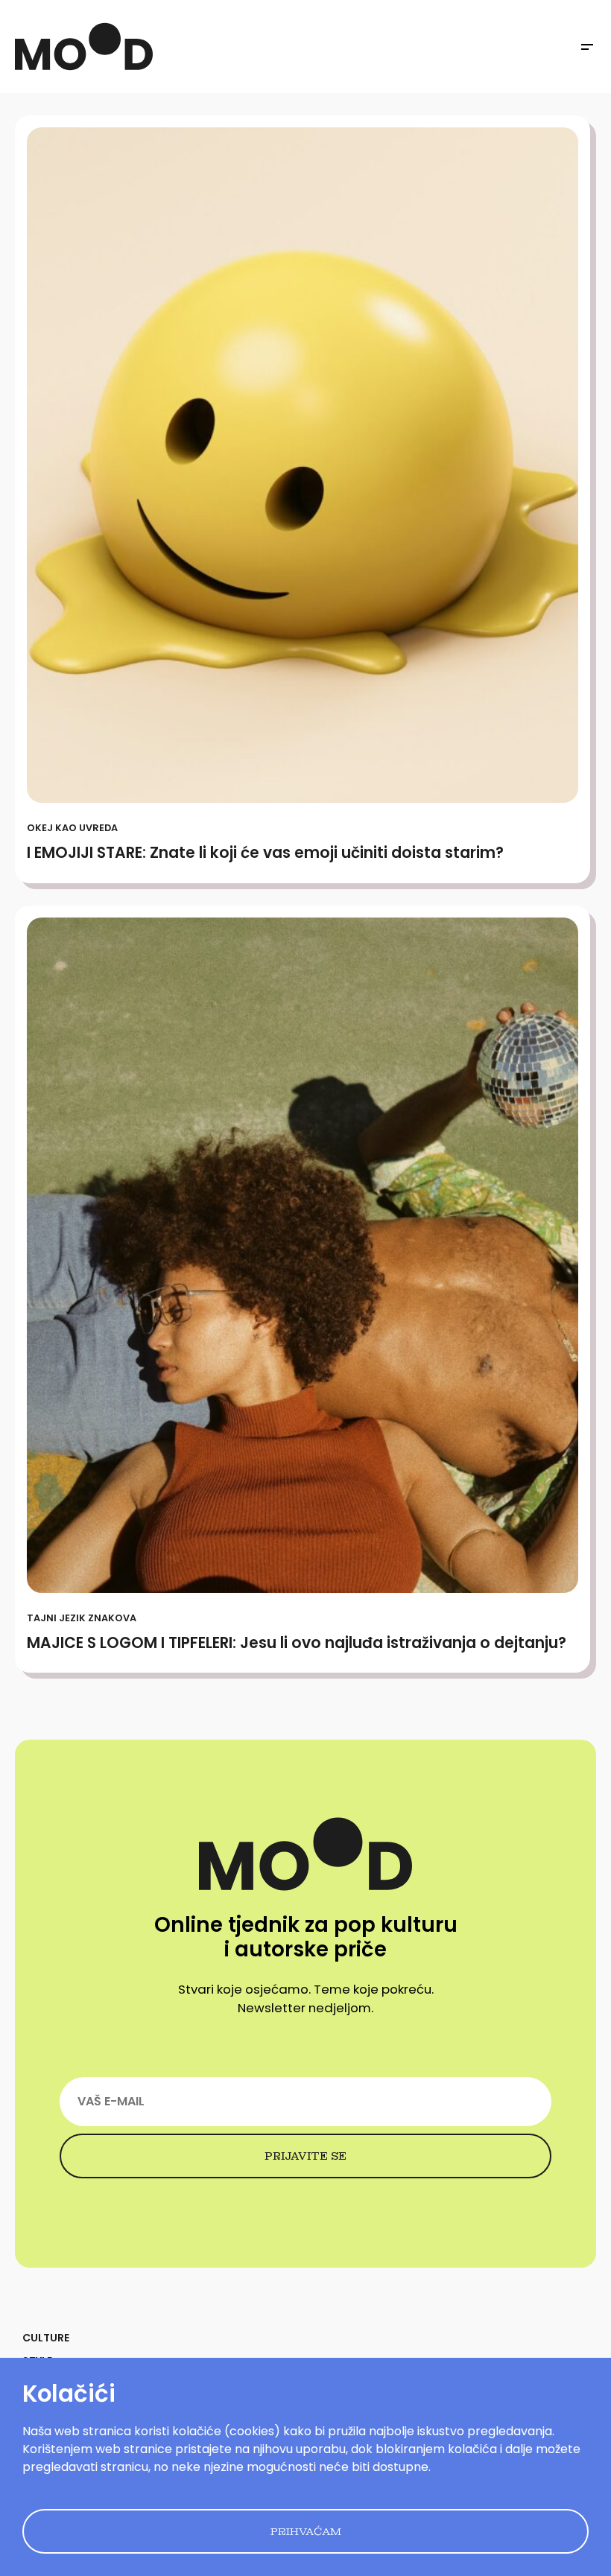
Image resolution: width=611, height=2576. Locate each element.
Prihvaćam (306, 2531)
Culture (46, 2338)
